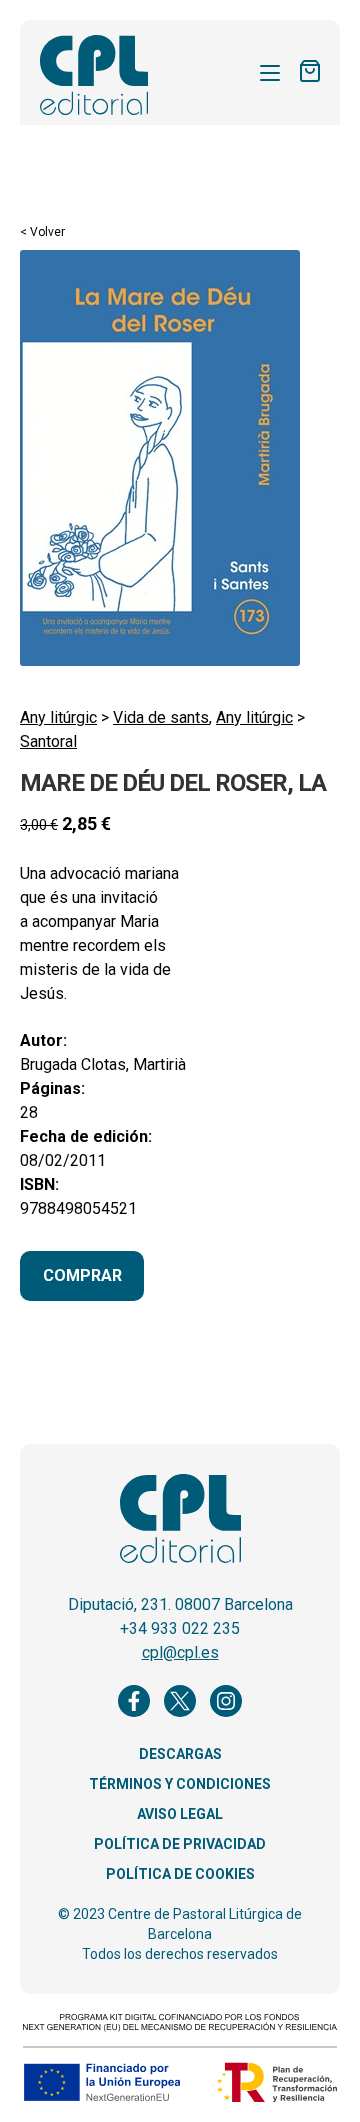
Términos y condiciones (180, 1784)
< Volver (42, 232)
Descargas (180, 1754)
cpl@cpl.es (180, 1652)
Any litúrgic (58, 717)
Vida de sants (161, 717)
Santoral (48, 741)
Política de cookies (180, 1874)
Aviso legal (180, 1814)
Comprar (82, 1275)
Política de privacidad (180, 1844)
